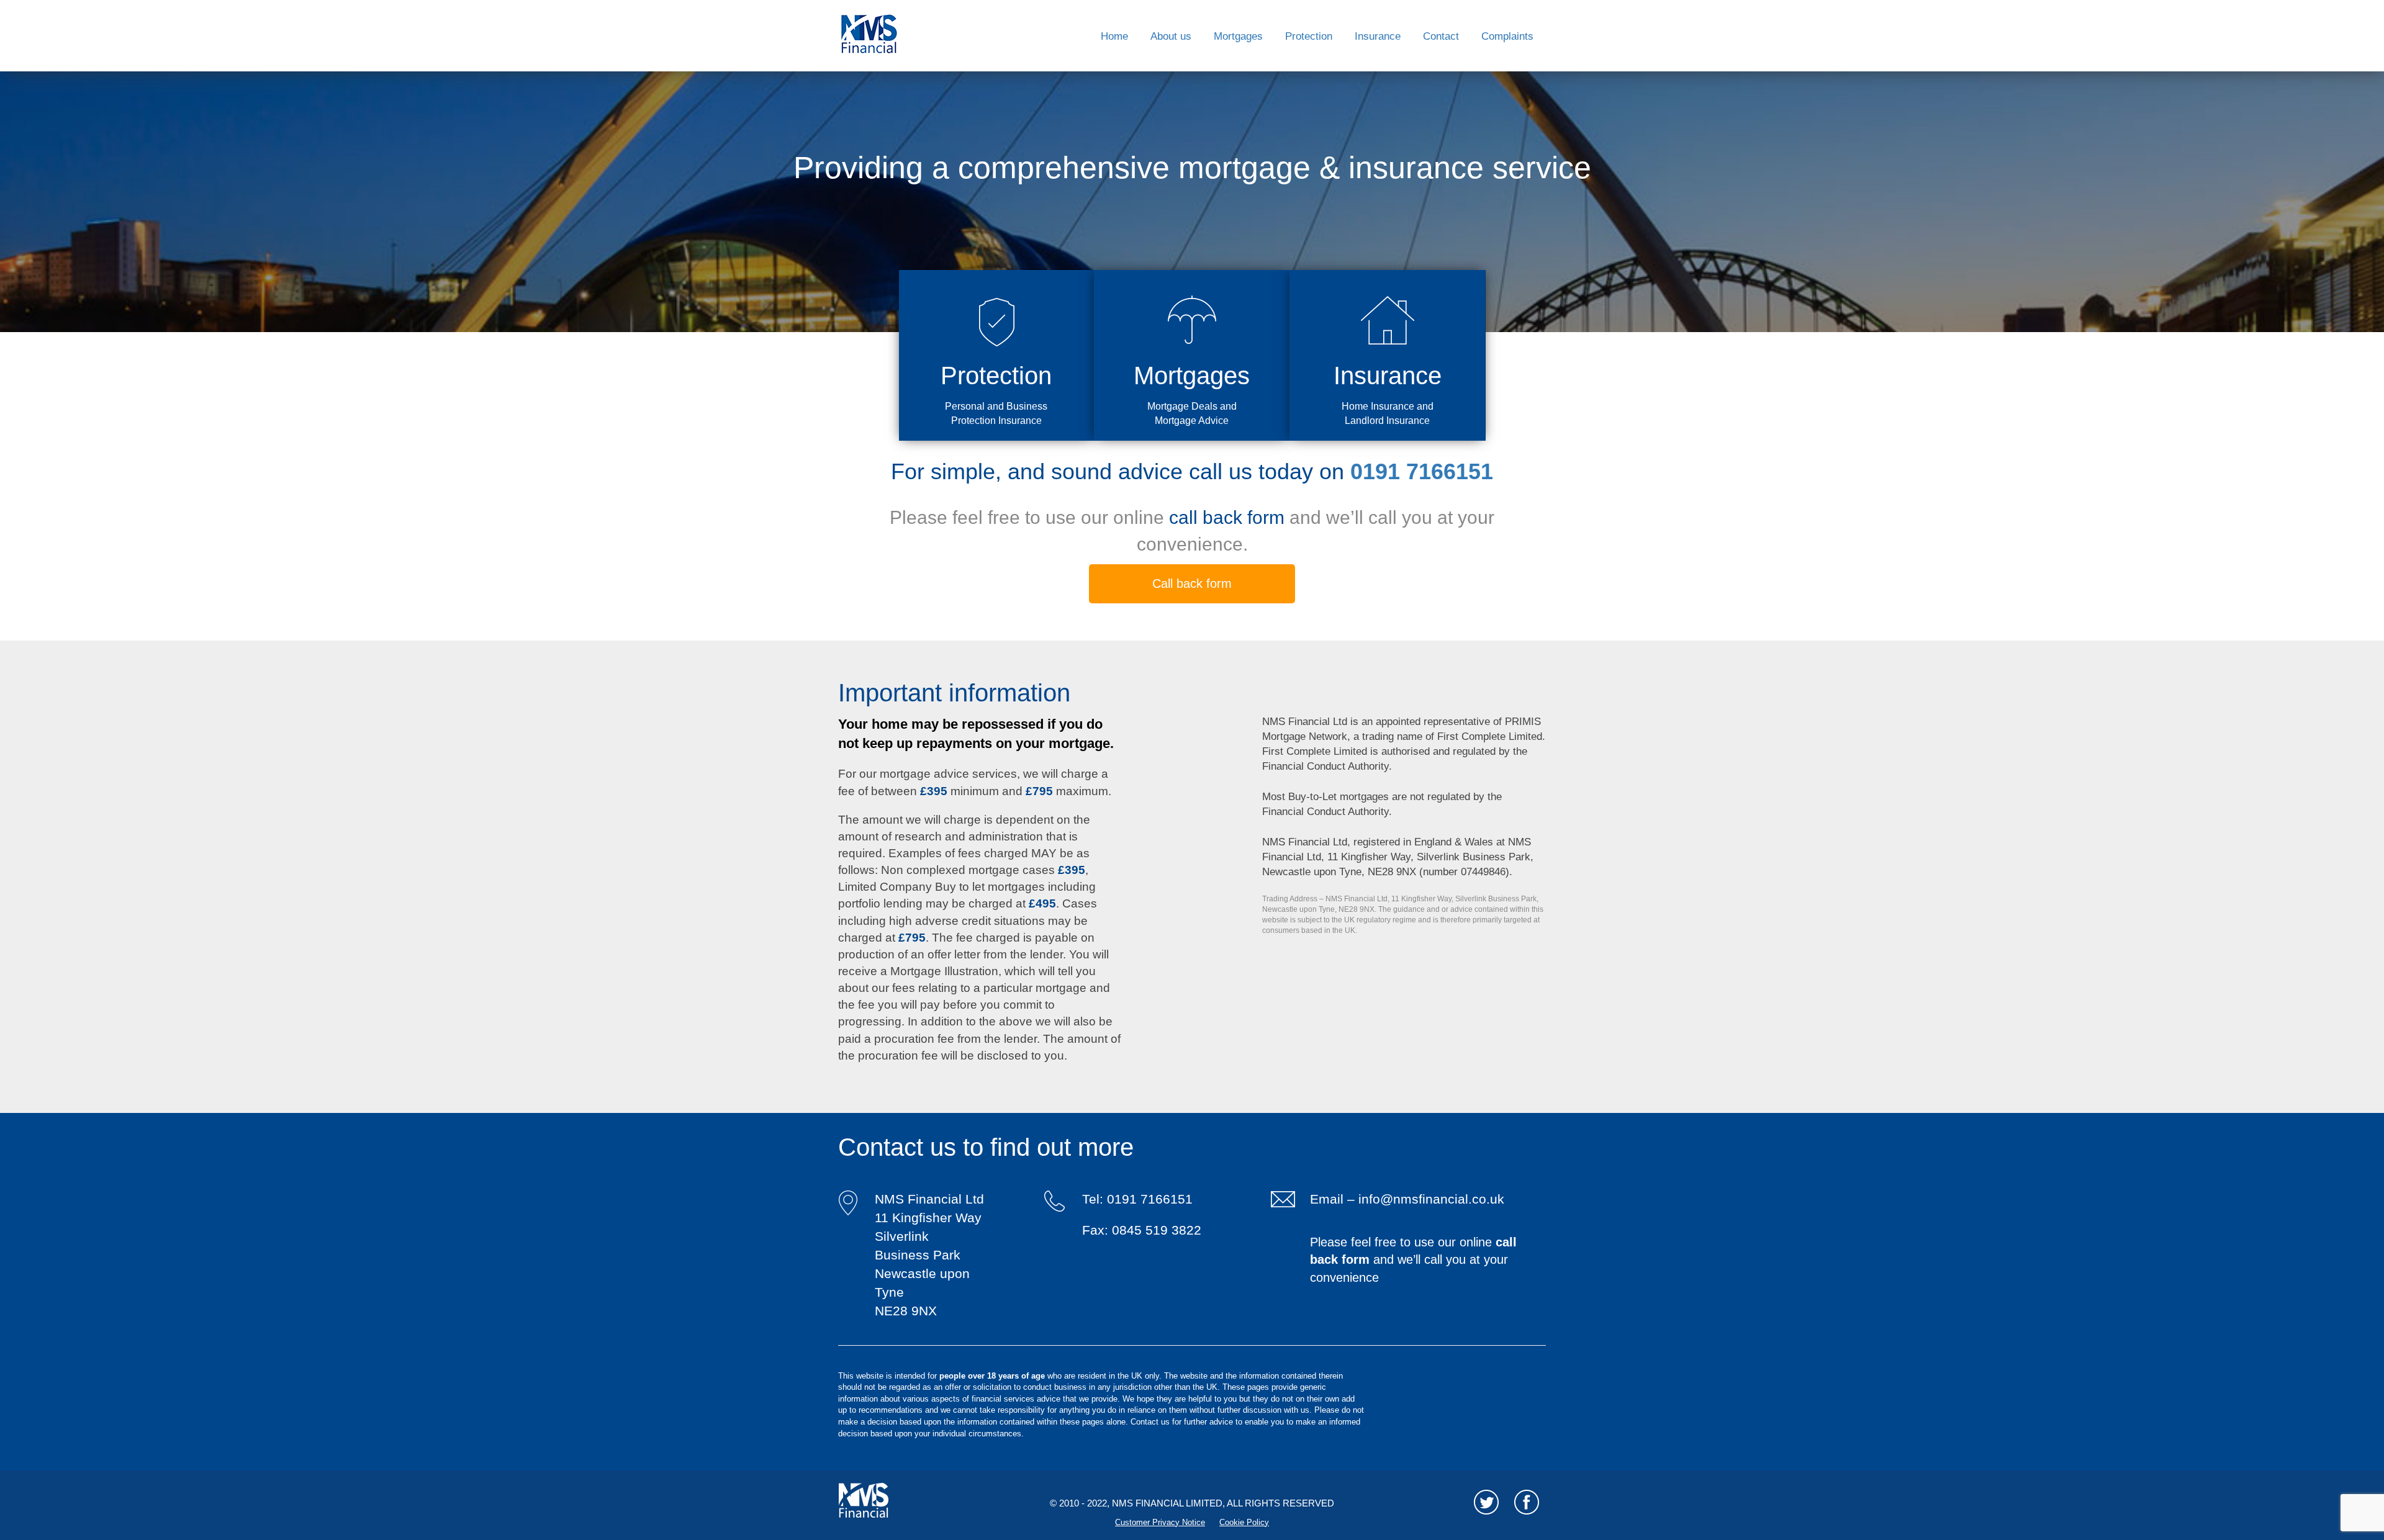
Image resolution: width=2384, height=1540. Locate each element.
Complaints (1507, 36)
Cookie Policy (1244, 1522)
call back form (1229, 517)
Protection (1309, 36)
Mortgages (1238, 36)
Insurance (1378, 36)
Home (1114, 36)
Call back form (1192, 583)
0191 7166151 (1422, 471)
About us (1171, 36)
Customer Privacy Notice (1160, 1522)
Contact (1441, 36)
